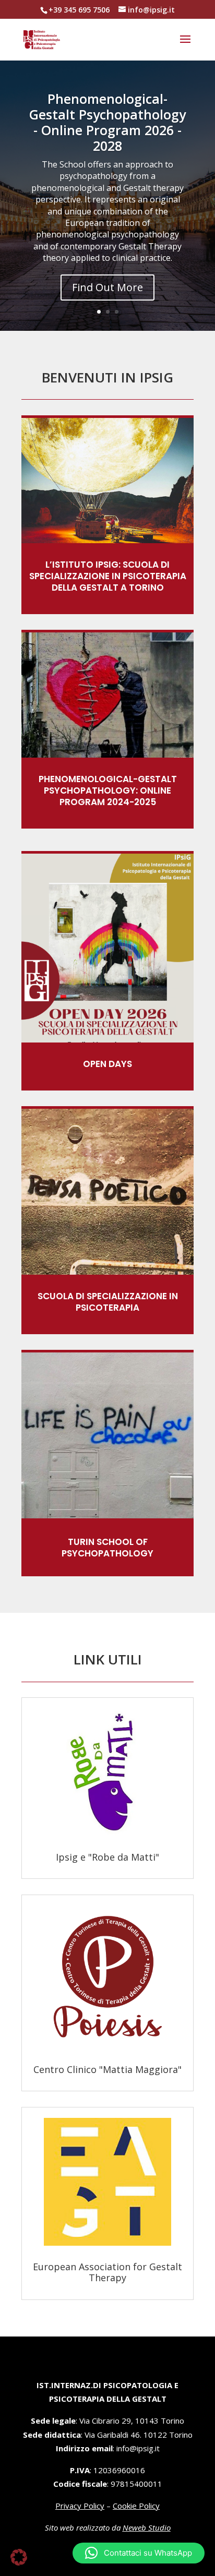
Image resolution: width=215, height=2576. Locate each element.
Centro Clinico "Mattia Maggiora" (107, 2069)
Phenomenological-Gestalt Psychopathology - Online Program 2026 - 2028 (107, 122)
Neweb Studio (147, 2527)
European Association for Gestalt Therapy (107, 2272)
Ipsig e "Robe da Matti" (107, 1857)
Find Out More (107, 287)
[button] (139, 2553)
